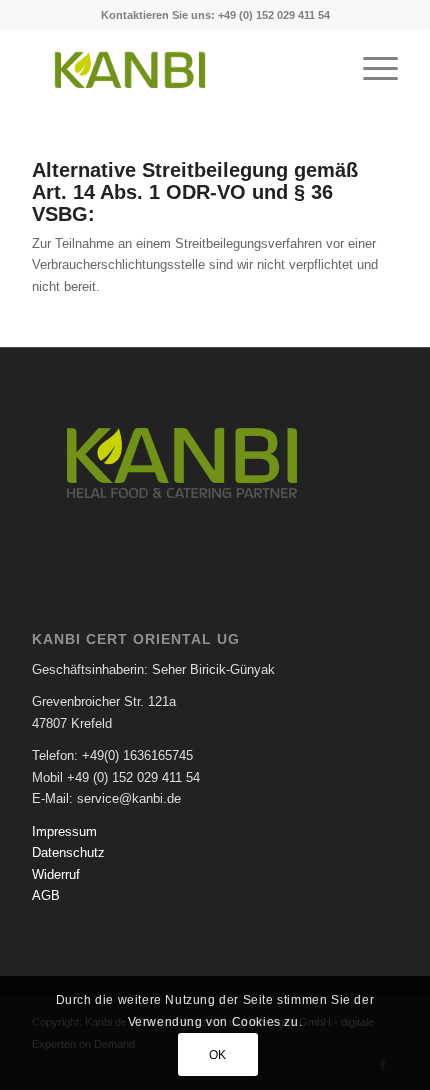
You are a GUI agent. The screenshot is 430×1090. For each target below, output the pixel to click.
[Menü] (370, 69)
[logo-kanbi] (178, 69)
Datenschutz (68, 852)
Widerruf (56, 874)
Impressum (64, 831)
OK (218, 1055)
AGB (46, 895)
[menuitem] (370, 69)
